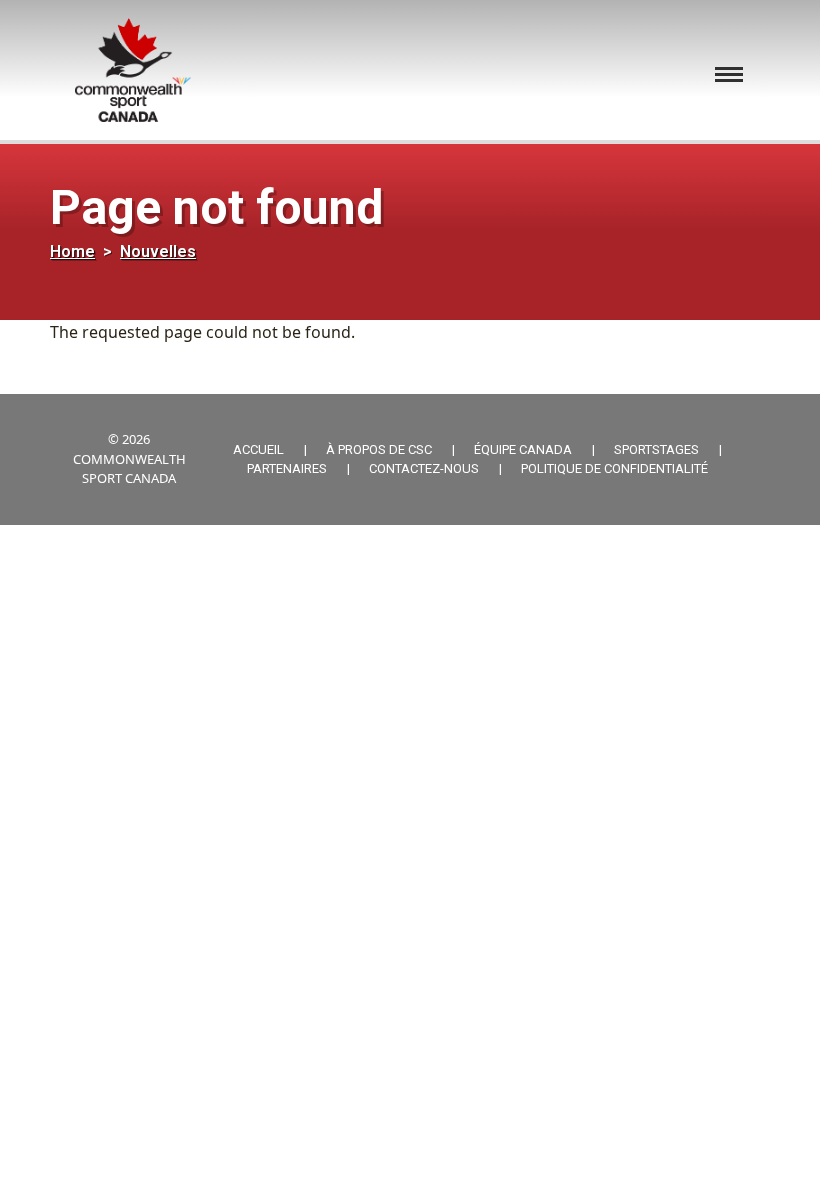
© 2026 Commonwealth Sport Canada (129, 458)
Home (72, 251)
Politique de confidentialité (614, 468)
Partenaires (287, 468)
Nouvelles (158, 251)
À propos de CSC (379, 449)
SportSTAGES (656, 449)
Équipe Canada (523, 449)
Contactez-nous (424, 468)
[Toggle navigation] (729, 75)
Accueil (258, 449)
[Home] (141, 70)
